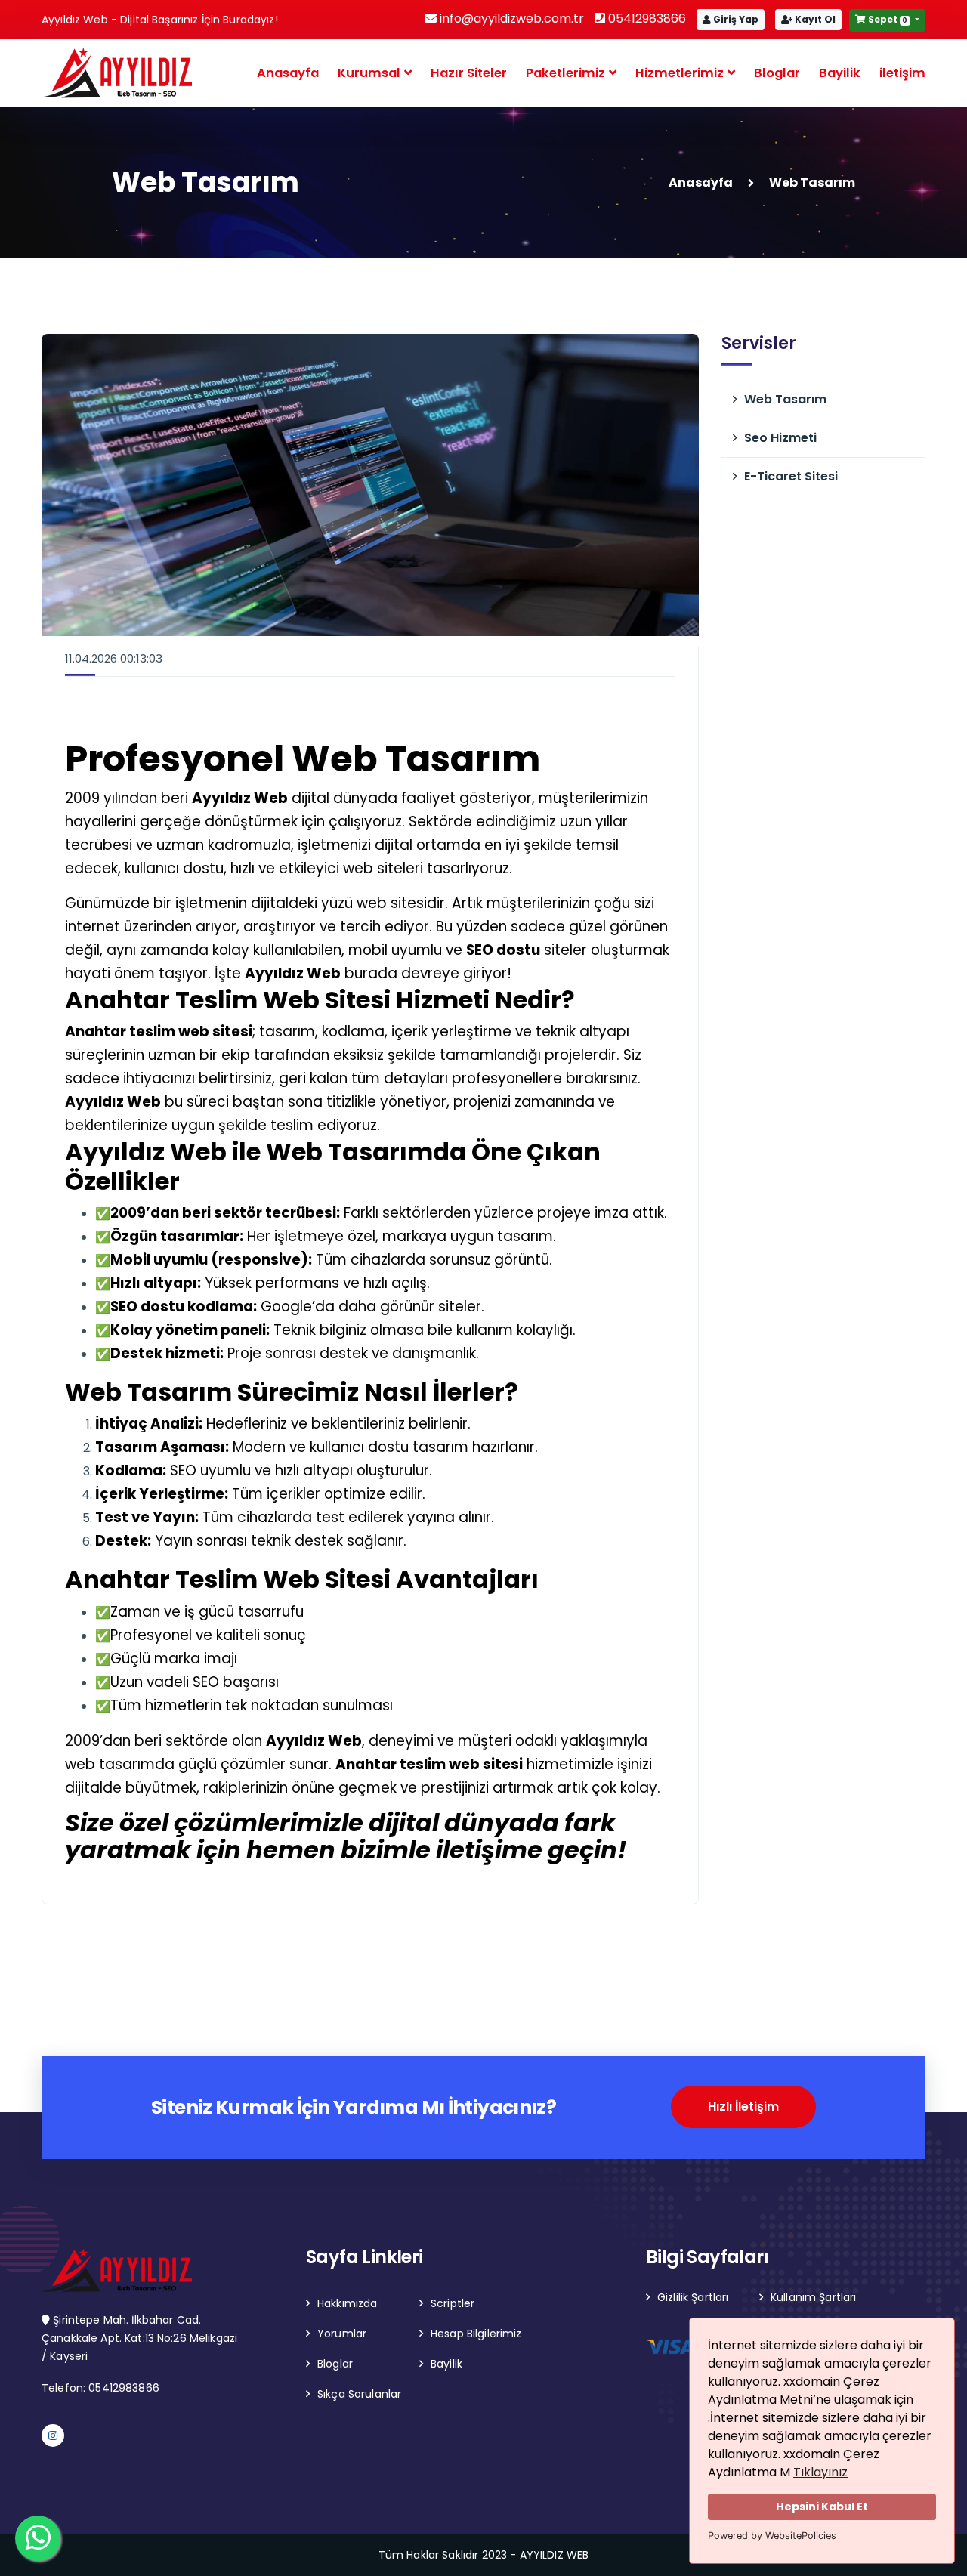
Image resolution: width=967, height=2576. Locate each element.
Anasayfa (288, 73)
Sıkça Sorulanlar (359, 2394)
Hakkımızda (347, 2303)
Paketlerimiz (567, 73)
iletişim (902, 73)
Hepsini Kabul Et (822, 2507)
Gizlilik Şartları (693, 2297)
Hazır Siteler (469, 73)
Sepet (887, 19)
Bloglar (777, 73)
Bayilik (840, 73)
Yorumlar (342, 2334)
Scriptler (453, 2303)
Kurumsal (371, 73)
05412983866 (646, 19)
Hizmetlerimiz (681, 73)
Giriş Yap (735, 19)
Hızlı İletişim (743, 2107)
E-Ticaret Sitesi (791, 476)
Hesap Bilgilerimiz (476, 2334)
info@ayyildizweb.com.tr (510, 19)
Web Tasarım (785, 399)
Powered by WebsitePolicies (772, 2536)
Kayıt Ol (814, 19)
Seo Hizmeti (780, 438)
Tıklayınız (820, 2472)
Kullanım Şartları (813, 2297)
